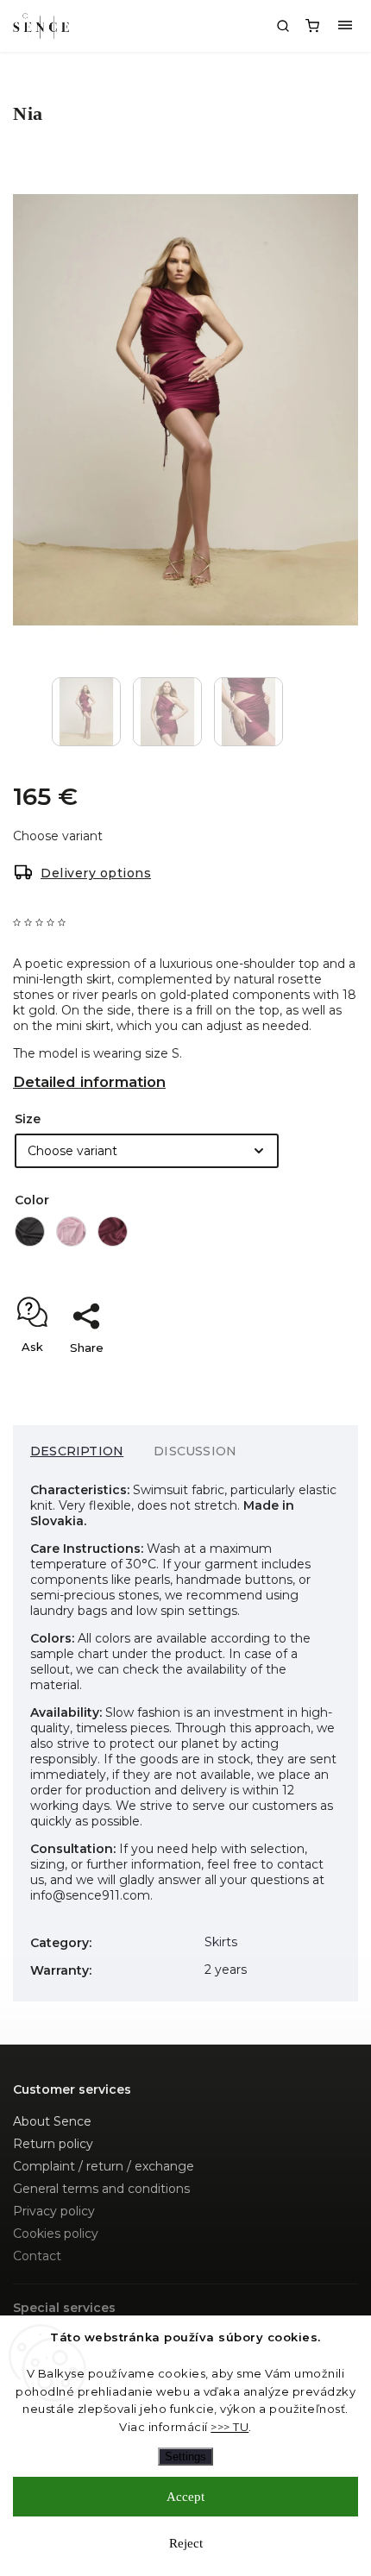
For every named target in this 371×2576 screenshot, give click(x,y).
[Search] (283, 26)
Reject (186, 2543)
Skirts (221, 1942)
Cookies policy (56, 2234)
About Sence (52, 2121)
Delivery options (96, 873)
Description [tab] (77, 1451)
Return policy (53, 2144)
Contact (37, 2256)
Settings (185, 2457)
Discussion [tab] (195, 1451)
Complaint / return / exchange (104, 2166)
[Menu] (345, 26)
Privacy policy (54, 2211)
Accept (185, 2497)
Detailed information (89, 1082)
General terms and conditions (101, 2189)
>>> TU (230, 2427)
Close (315, 1378)
